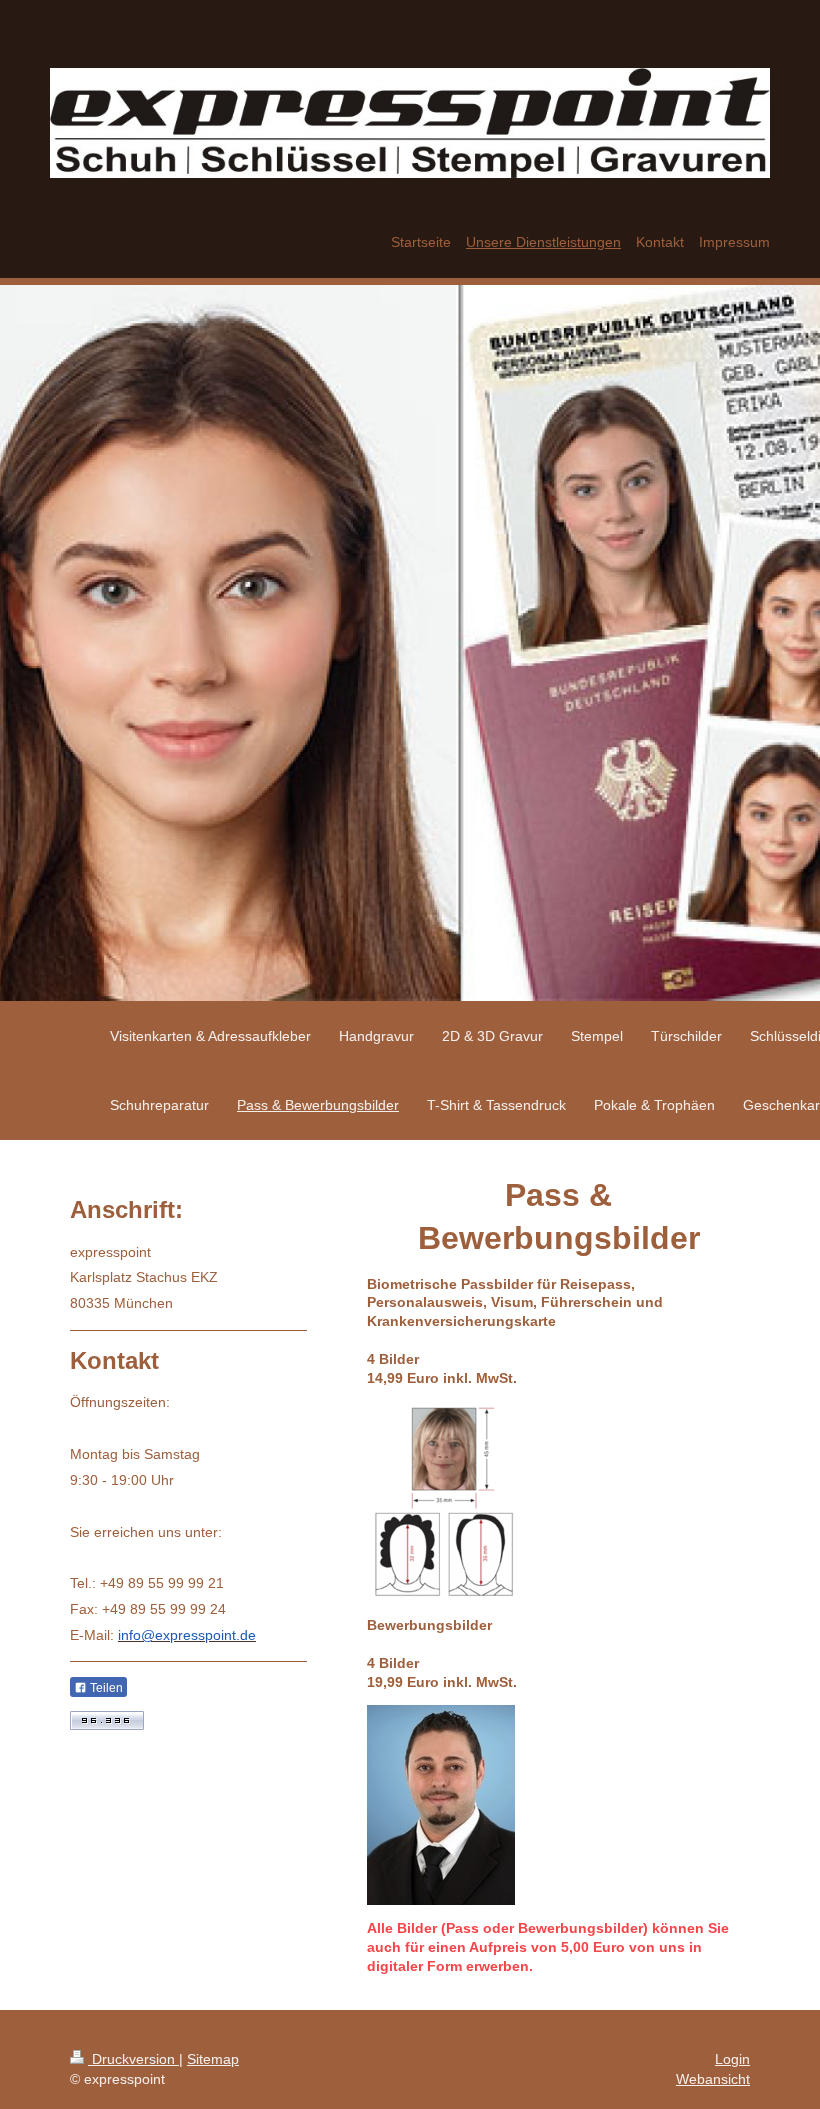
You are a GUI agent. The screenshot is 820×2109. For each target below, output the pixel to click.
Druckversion (133, 2059)
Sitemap (213, 2059)
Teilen (105, 1688)
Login (732, 2059)
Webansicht (713, 2079)
